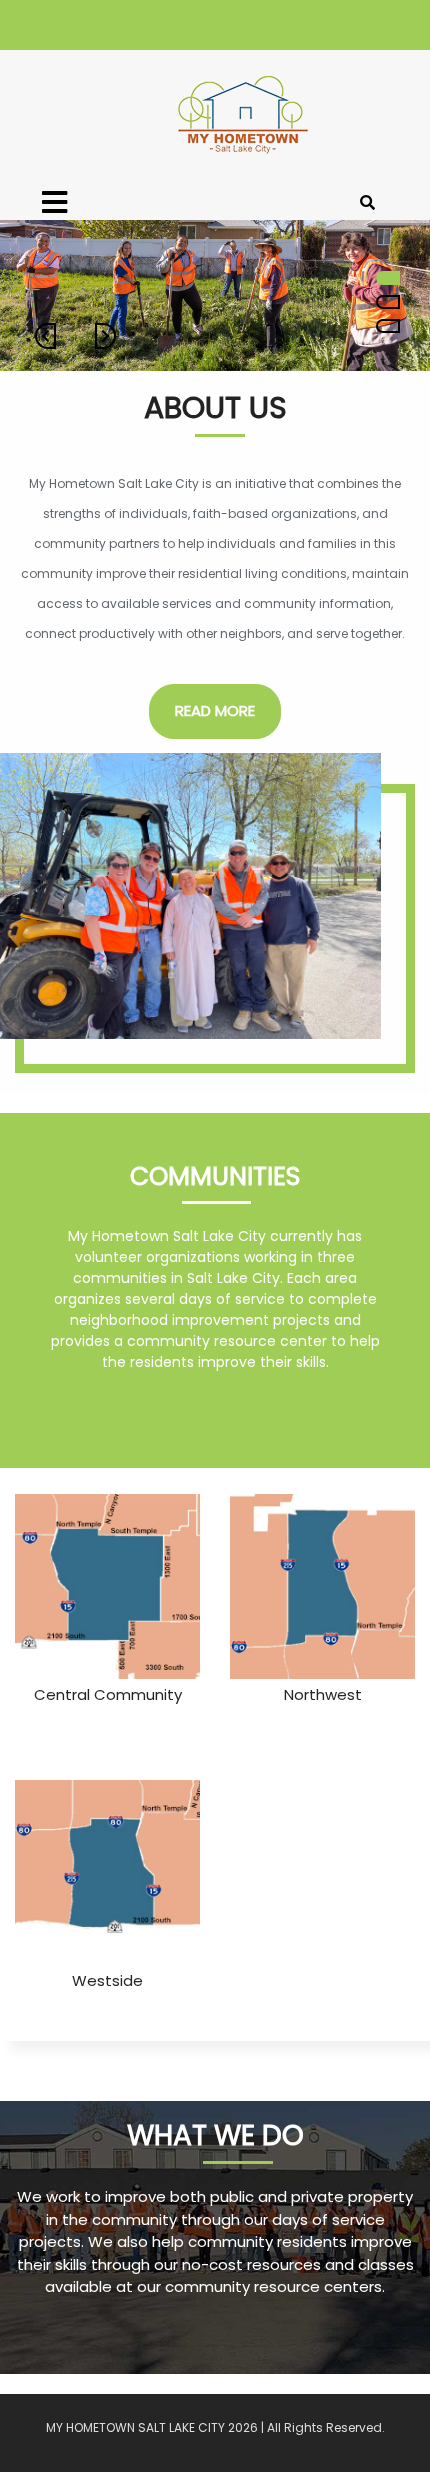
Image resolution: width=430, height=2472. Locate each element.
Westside (107, 1980)
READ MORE (215, 710)
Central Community (108, 1694)
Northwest (323, 1694)
